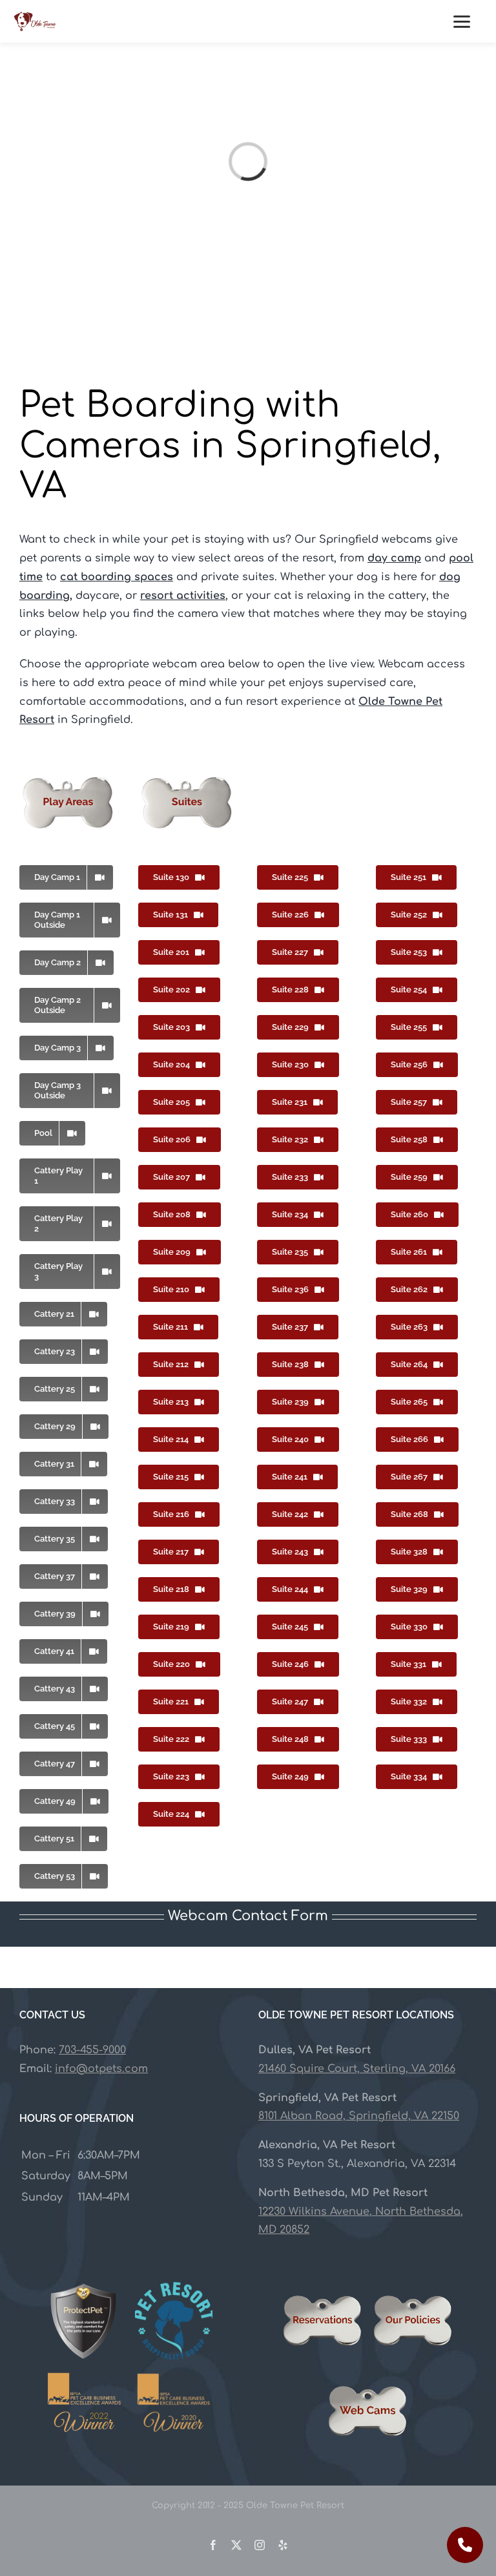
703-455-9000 (92, 2050)
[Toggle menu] (468, 21)
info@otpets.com (101, 2069)
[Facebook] (213, 2545)
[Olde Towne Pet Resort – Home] (35, 21)
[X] (236, 2545)
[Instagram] (260, 2545)
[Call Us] (465, 2545)
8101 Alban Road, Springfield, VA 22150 (359, 2117)
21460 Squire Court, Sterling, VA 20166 (357, 2069)
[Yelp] (283, 2545)
